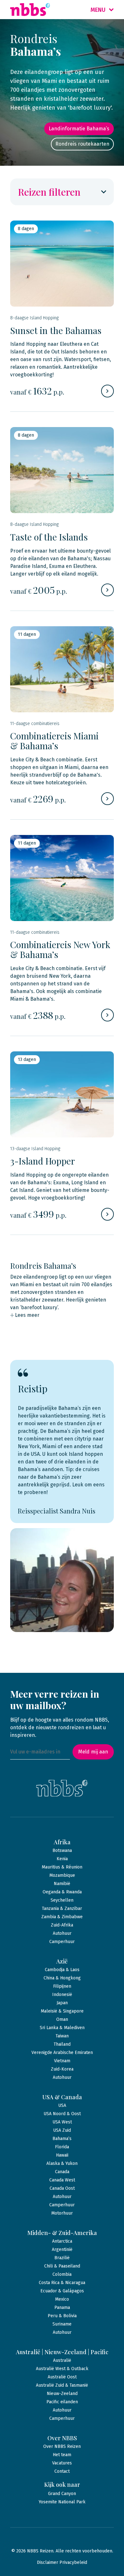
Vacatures (62, 2463)
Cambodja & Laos (62, 1970)
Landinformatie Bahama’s (79, 129)
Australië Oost (62, 2377)
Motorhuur (62, 2213)
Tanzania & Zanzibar (62, 1908)
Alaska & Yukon (62, 2163)
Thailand (62, 2044)
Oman (62, 2019)
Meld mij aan (93, 1752)
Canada (62, 2172)
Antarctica (62, 2241)
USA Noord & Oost (62, 2114)
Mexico (62, 2299)
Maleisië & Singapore (62, 2011)
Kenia (62, 1859)
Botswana (62, 1850)
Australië (62, 2360)
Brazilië (62, 2258)
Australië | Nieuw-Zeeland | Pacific (62, 2352)
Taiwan (62, 2036)
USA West (62, 2122)
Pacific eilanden (62, 2402)
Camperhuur (62, 1942)
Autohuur (62, 1933)
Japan (62, 2003)
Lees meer (27, 1315)
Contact (62, 2471)
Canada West (62, 2180)
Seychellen (62, 1900)
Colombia (62, 2274)
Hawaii (62, 2155)
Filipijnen (62, 1986)
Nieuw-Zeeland (62, 2394)
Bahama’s (62, 2139)
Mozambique (62, 1875)
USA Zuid (62, 2130)
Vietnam (62, 2061)
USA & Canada (62, 2097)
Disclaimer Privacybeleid (62, 2562)
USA (62, 2105)
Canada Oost (62, 2188)
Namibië (62, 1884)
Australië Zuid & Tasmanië (62, 2385)
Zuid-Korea (62, 2069)
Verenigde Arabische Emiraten (62, 2053)
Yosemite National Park (62, 2502)
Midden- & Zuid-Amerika (62, 2233)
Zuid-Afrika (62, 1925)
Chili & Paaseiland (62, 2266)
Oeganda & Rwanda (62, 1892)
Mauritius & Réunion (62, 1867)
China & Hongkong (62, 1978)
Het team (62, 2455)
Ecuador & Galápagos (62, 2291)
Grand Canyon (62, 2494)
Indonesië (62, 1995)
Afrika (62, 1842)
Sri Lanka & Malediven (62, 2028)
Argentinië (62, 2249)
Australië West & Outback (62, 2369)
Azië (62, 1961)
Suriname (62, 2324)
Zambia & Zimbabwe (62, 1917)
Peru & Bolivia (62, 2316)
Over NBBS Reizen (62, 2446)
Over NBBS (62, 2438)
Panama (62, 2308)
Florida (62, 2147)
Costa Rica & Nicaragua (62, 2283)
